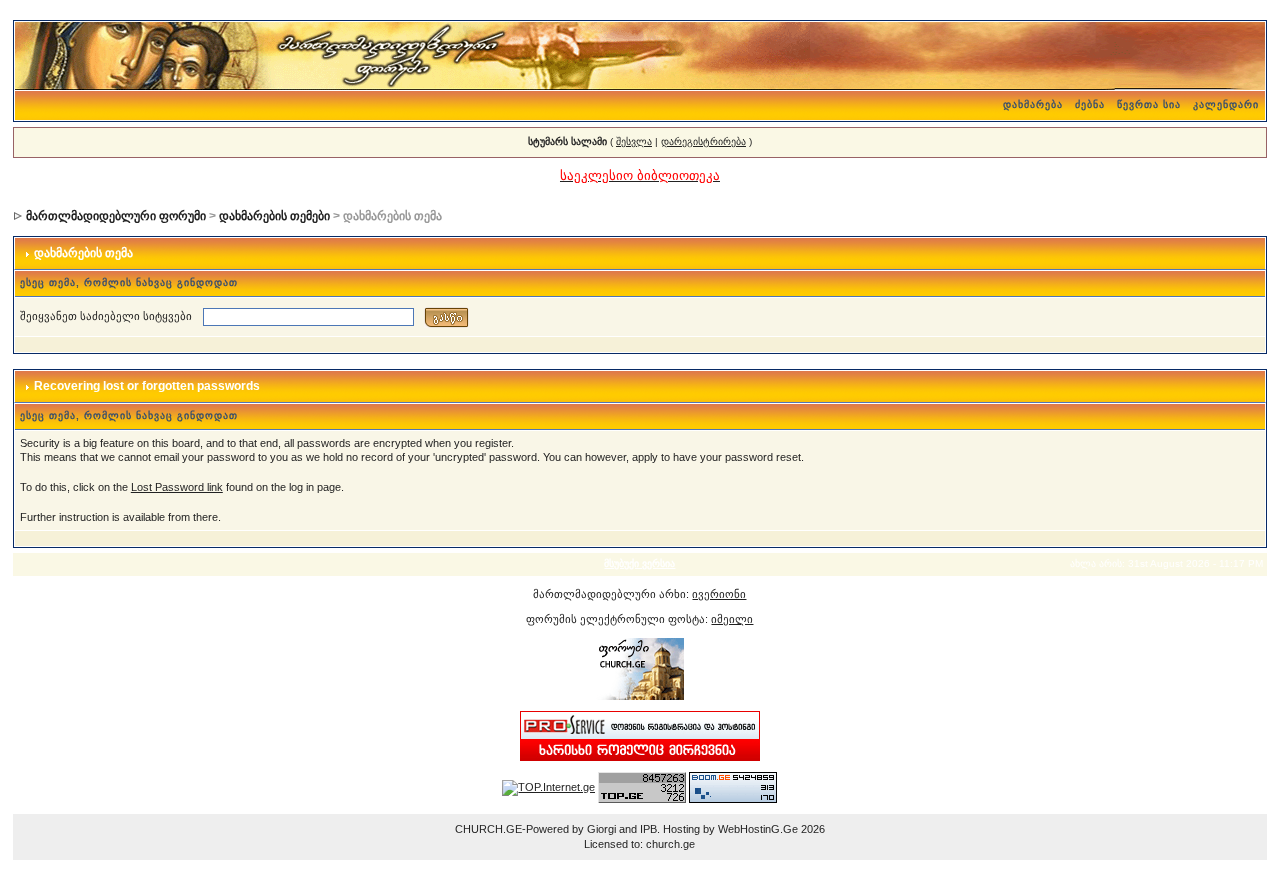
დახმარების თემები (274, 216)
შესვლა (634, 141)
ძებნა (1090, 104)
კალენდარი (1226, 104)
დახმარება (1033, 104)
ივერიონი (719, 594)
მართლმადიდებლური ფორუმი (116, 216)
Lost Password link (177, 487)
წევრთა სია (1149, 104)
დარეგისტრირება (703, 141)
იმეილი (732, 619)
